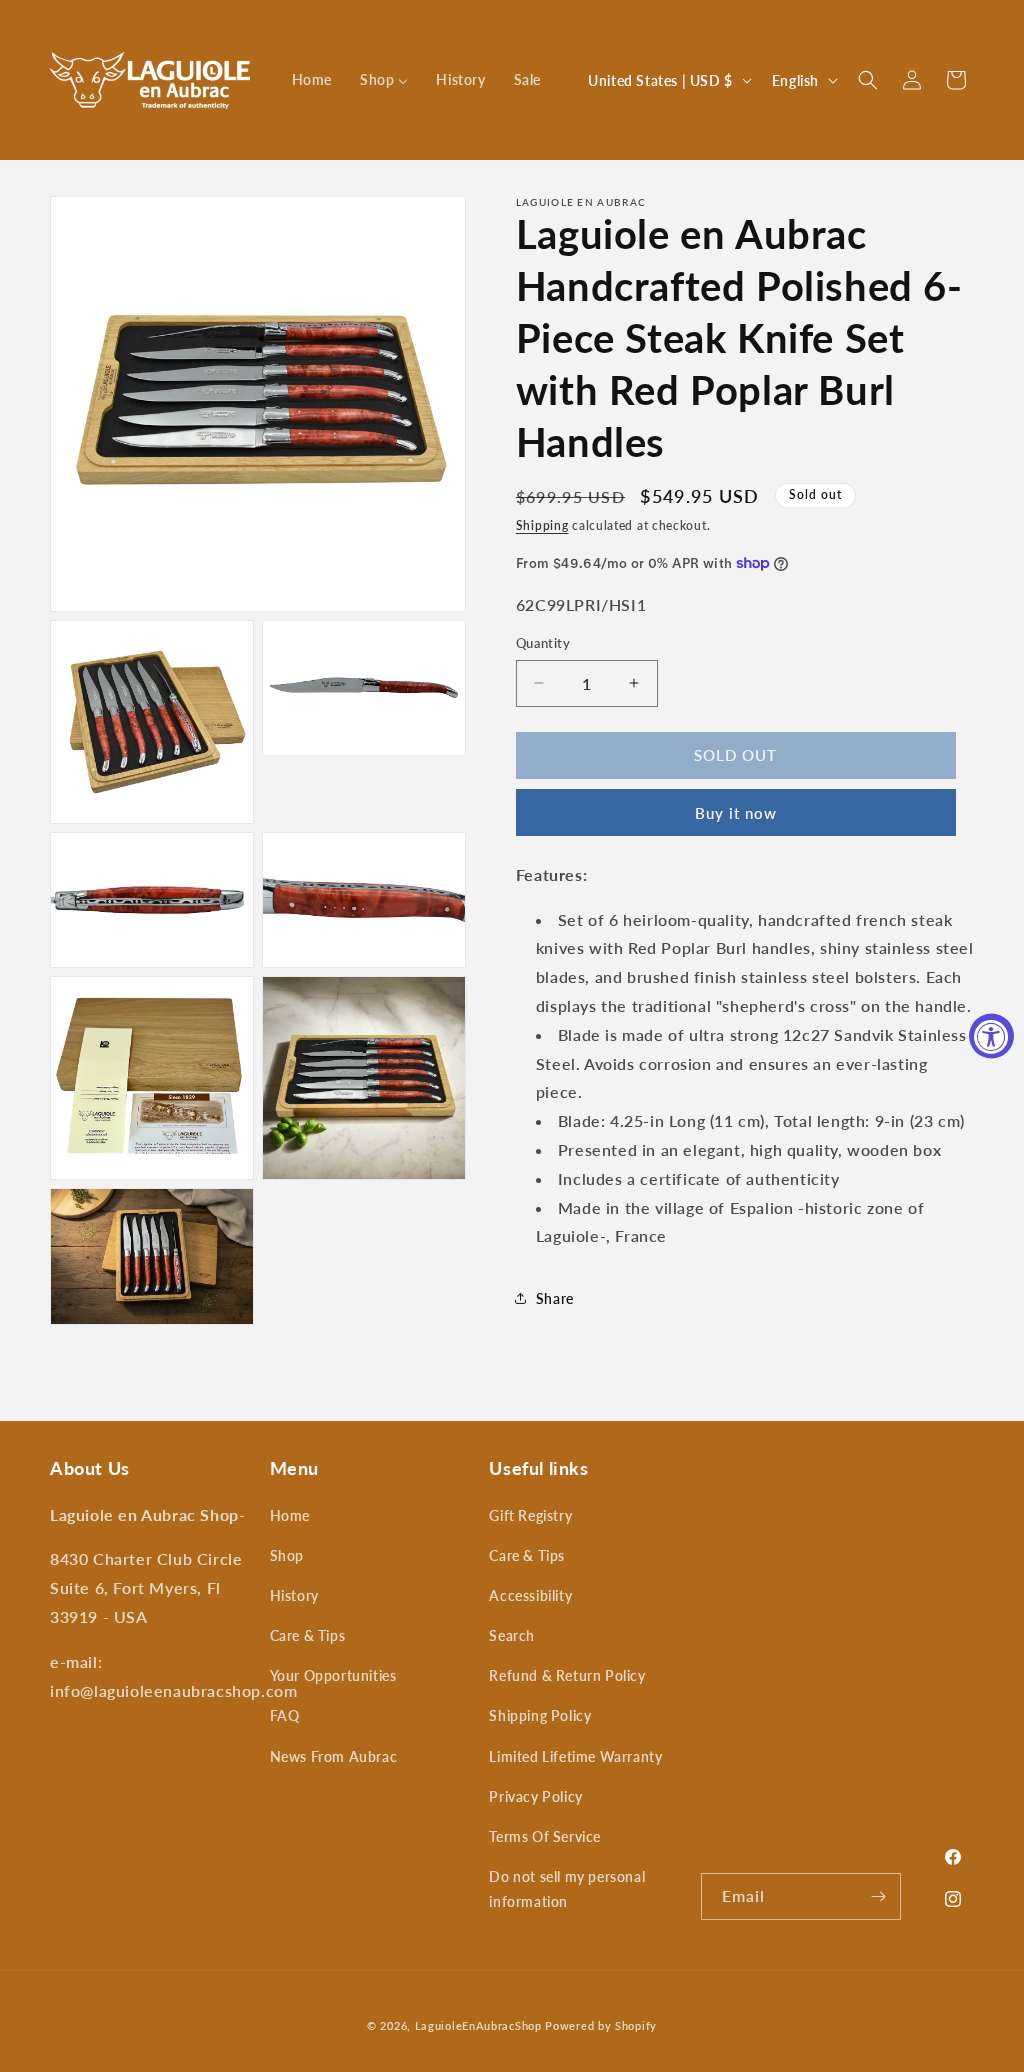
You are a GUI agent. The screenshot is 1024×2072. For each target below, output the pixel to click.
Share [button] (555, 1298)
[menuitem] (312, 80)
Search (512, 1635)
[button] (868, 80)
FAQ (285, 1715)
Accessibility (530, 1595)
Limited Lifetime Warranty (575, 1756)
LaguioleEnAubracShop (478, 2025)
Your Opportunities (333, 1675)
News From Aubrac (334, 1756)
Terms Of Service (545, 1836)
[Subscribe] (878, 1896)
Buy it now (736, 813)
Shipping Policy (540, 1715)
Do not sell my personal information (567, 1889)
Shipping (542, 525)
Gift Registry (530, 1515)
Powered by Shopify (601, 2025)
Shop (287, 1555)
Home (290, 1515)
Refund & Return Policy (567, 1675)
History (294, 1595)
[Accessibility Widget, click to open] (991, 1036)
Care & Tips (308, 1635)
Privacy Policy (535, 1796)
